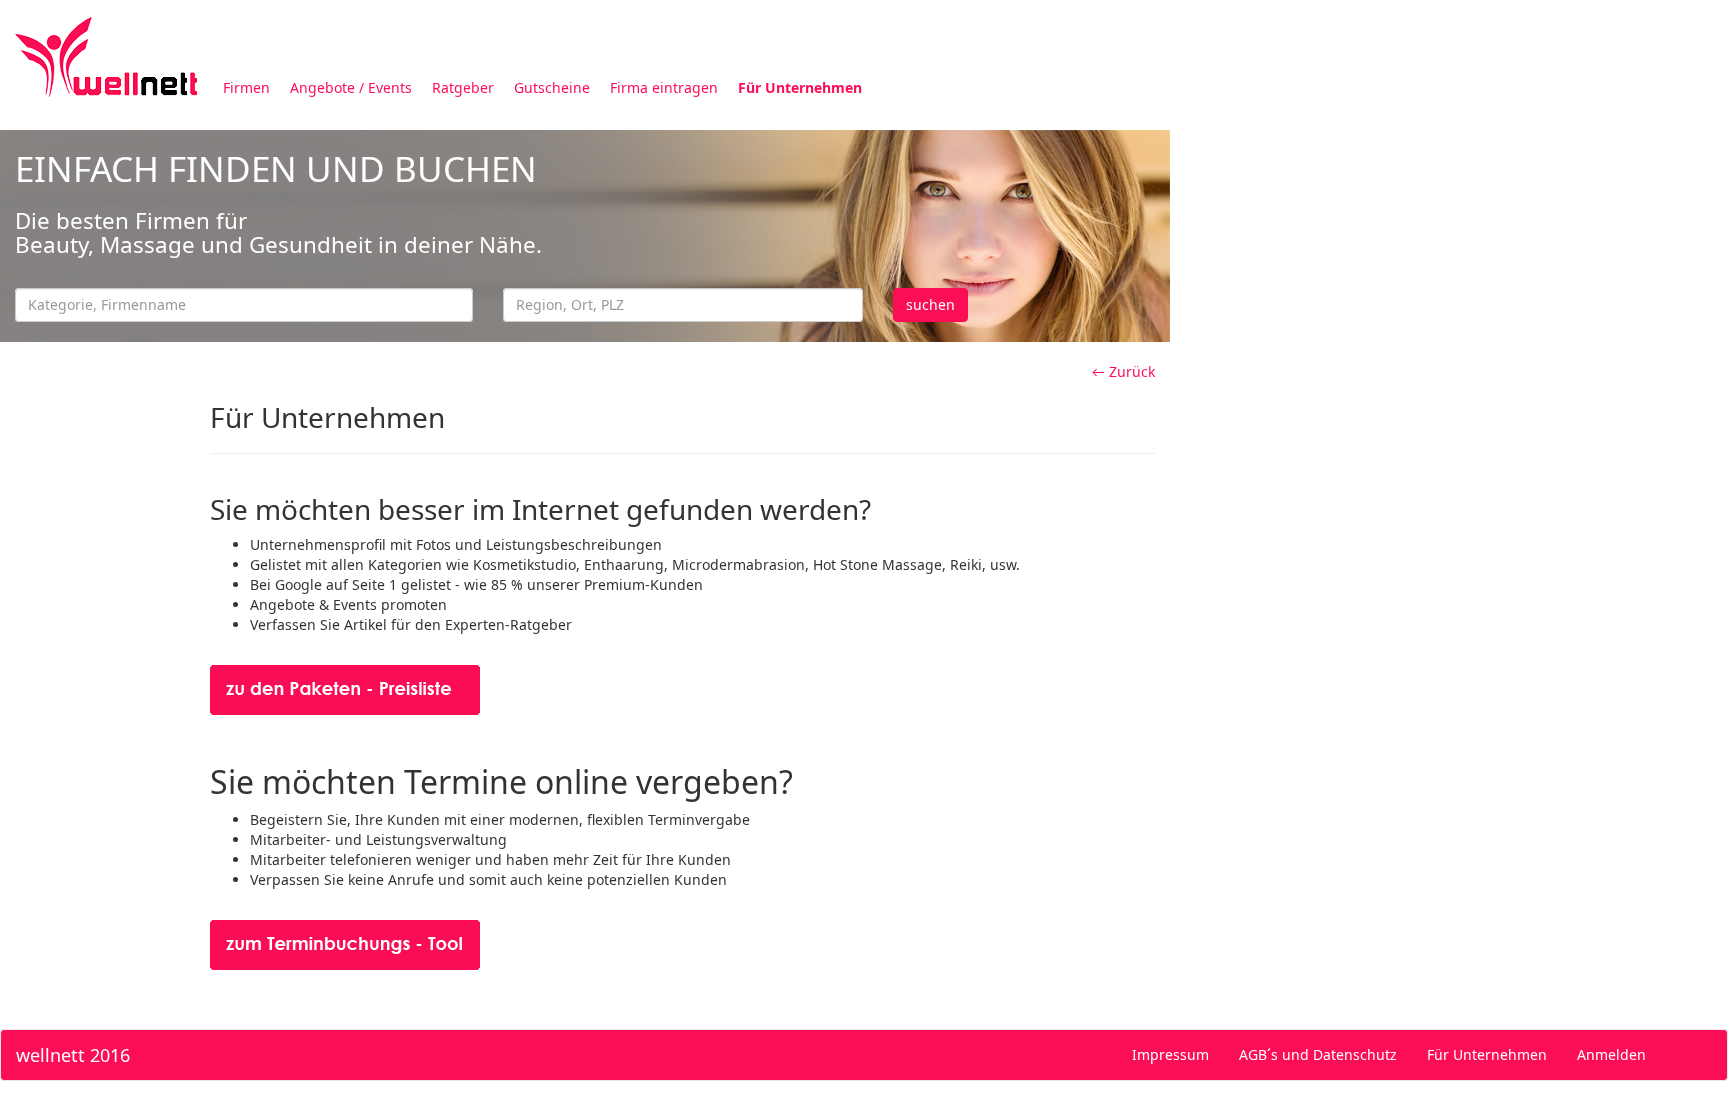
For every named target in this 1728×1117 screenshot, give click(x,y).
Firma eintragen (664, 87)
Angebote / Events (351, 87)
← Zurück (1123, 371)
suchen (930, 304)
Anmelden (1611, 1054)
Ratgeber (463, 87)
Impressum (1170, 1054)
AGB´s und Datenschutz (1318, 1054)
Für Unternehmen (800, 87)
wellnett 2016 (73, 1055)
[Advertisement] (1449, 268)
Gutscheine (552, 87)
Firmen (246, 87)
